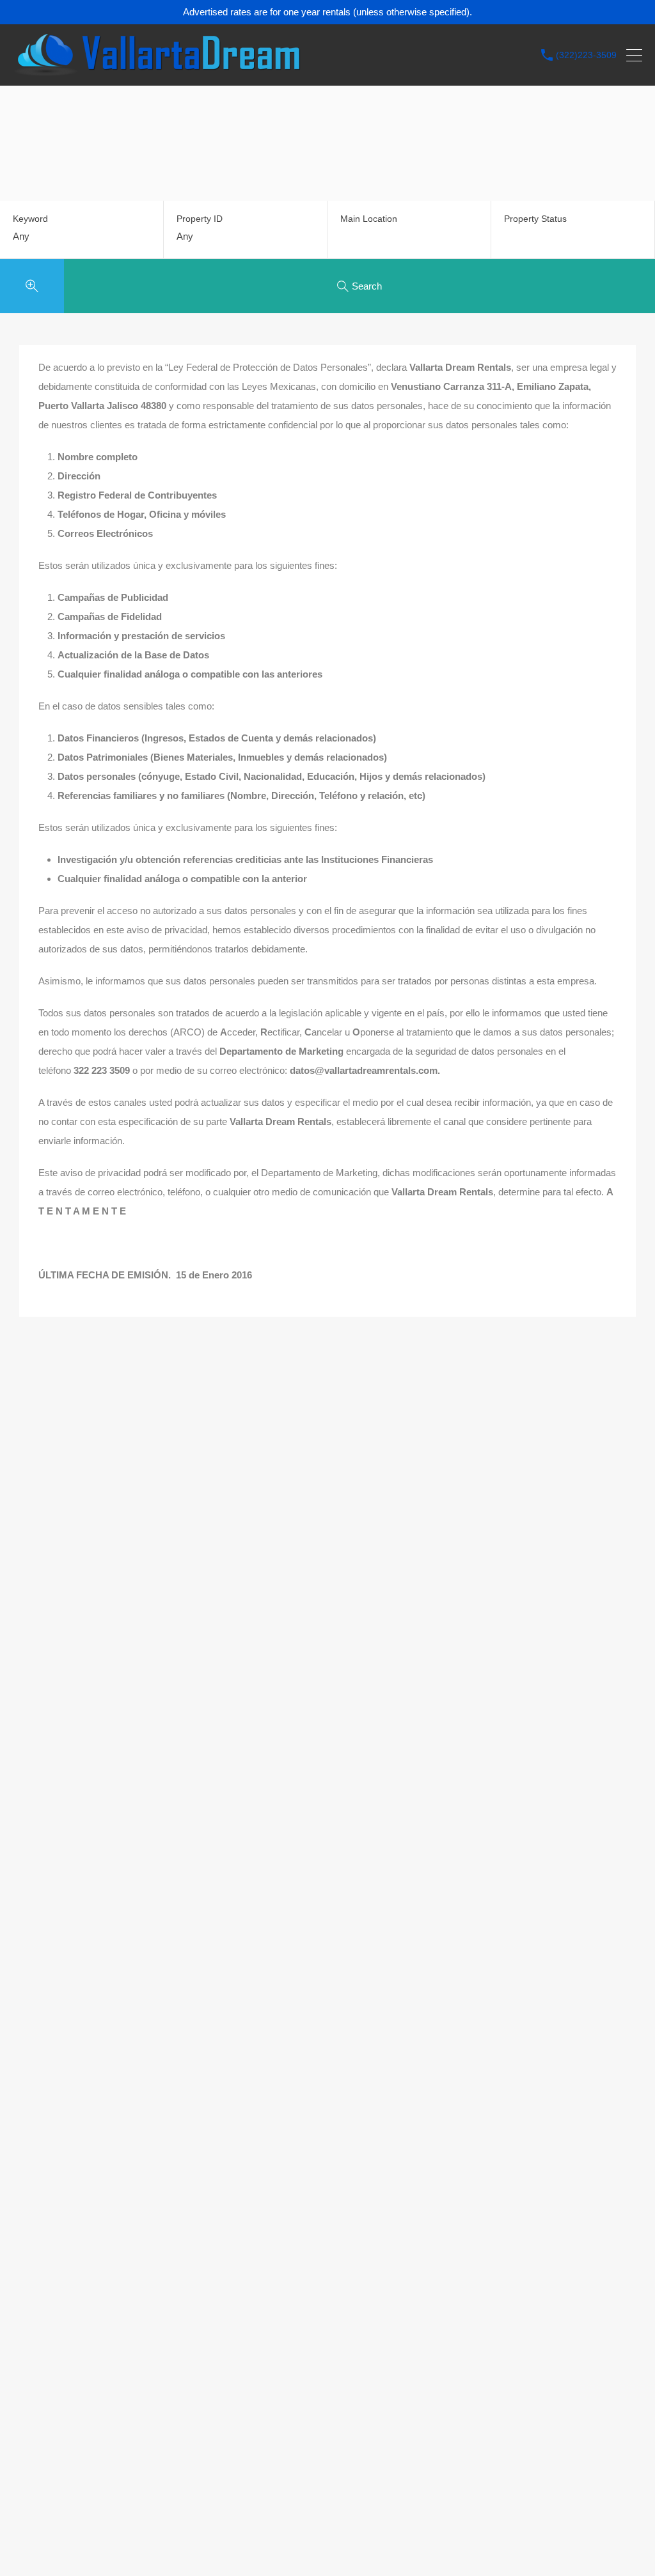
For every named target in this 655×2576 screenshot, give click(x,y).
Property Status (535, 219)
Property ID (200, 219)
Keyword (30, 219)
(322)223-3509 (586, 55)
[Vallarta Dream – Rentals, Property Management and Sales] (157, 70)
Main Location (369, 219)
